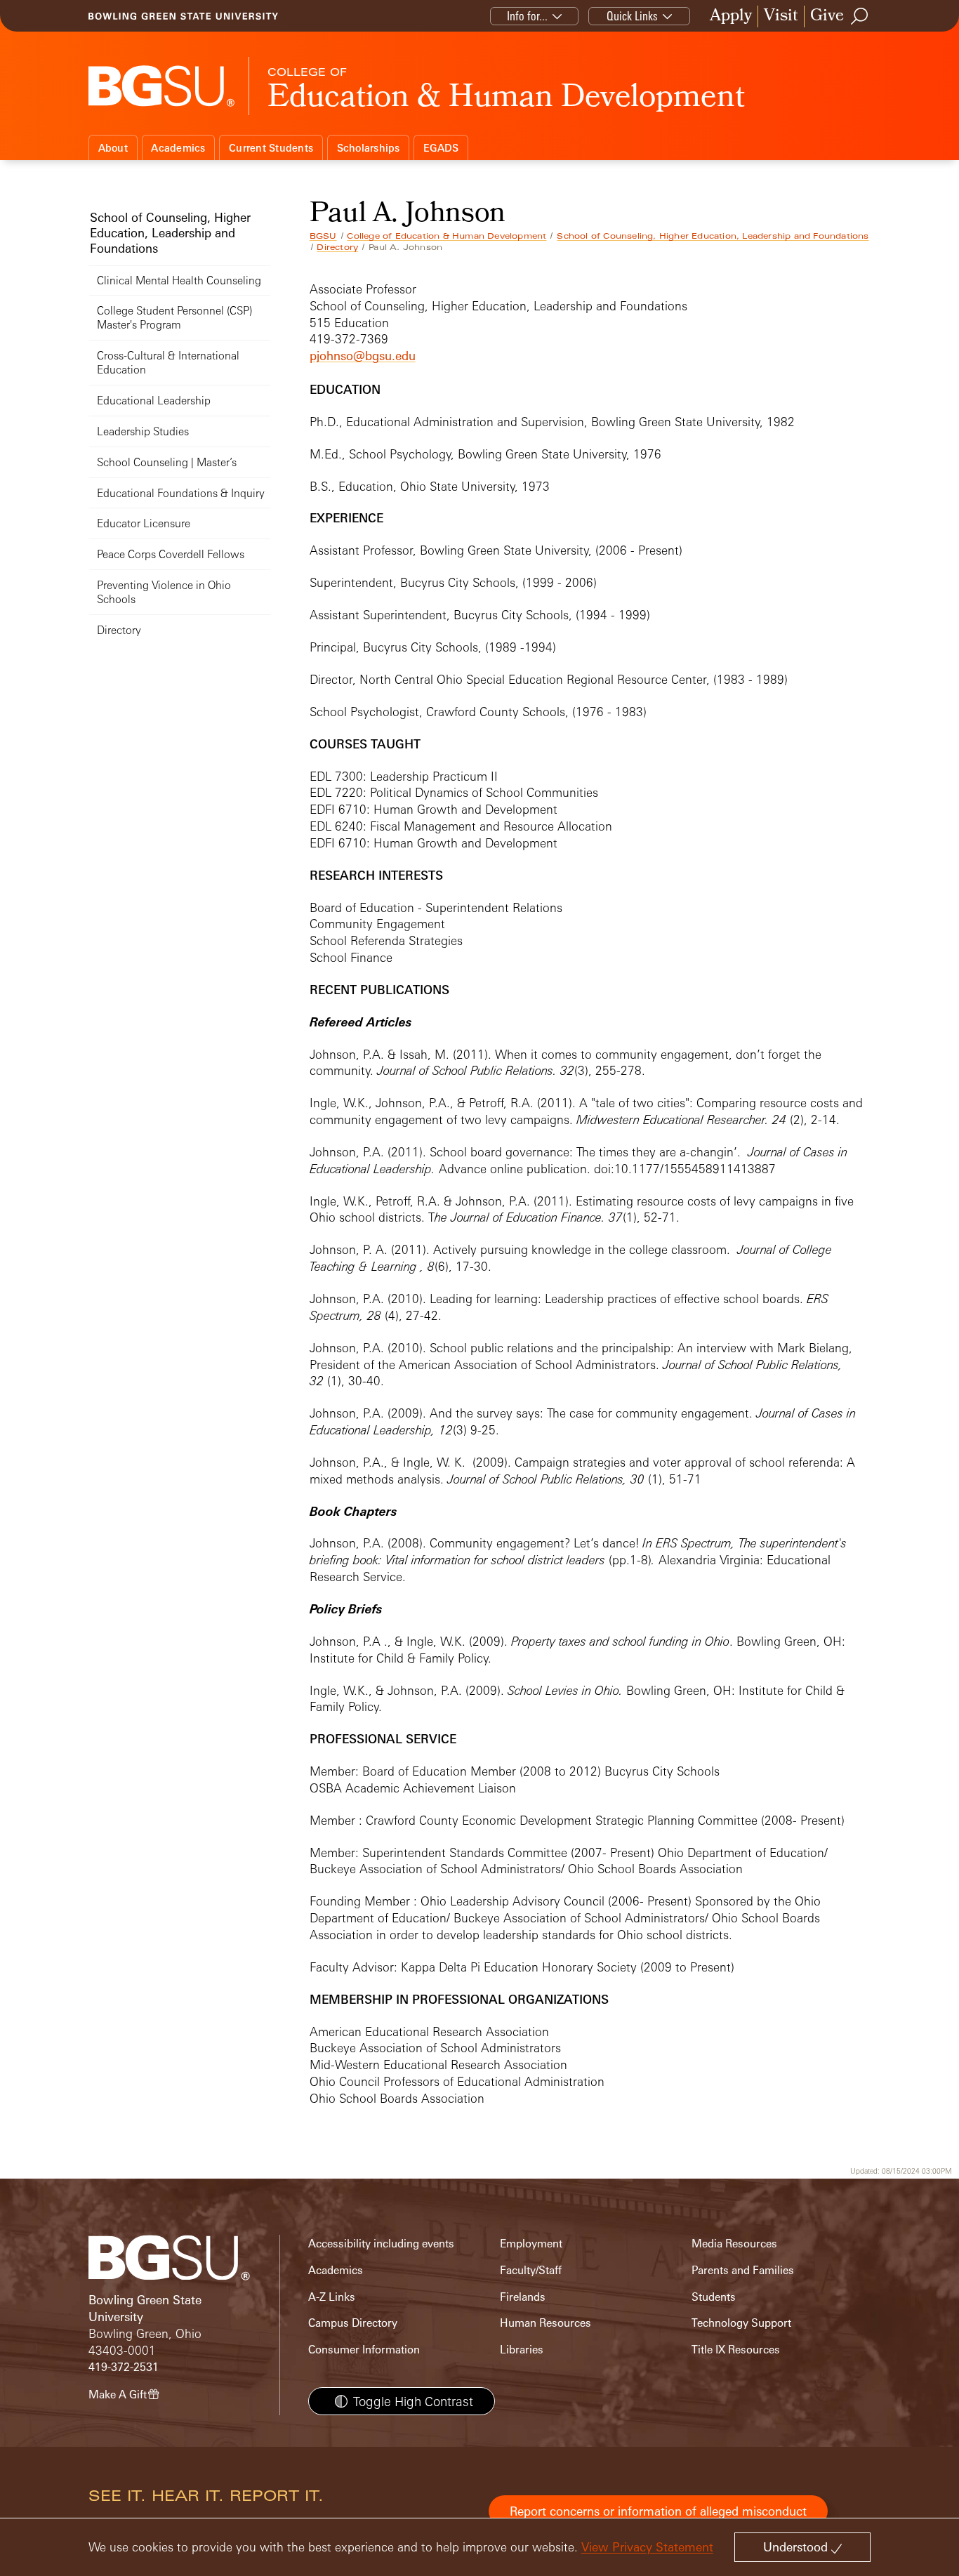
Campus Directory (353, 2323)
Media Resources (734, 2244)
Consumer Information (364, 2350)
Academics (178, 148)
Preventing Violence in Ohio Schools (164, 592)
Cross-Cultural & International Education (168, 363)
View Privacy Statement (647, 2547)
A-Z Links (332, 2297)
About (113, 148)
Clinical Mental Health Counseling (179, 280)
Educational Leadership (154, 401)
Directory (337, 247)
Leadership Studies (143, 431)
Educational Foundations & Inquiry (181, 493)
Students (714, 2297)
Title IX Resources (736, 2350)
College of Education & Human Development (447, 236)
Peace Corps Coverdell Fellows (171, 554)
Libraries (522, 2350)
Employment (531, 2244)
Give (827, 16)
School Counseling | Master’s (167, 462)
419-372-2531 (124, 2367)
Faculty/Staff (531, 2270)
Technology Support (741, 2323)
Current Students (271, 148)
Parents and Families (743, 2270)
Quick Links (632, 16)
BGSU (323, 236)
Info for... (527, 16)
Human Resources (545, 2323)
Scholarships (369, 148)
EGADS (441, 148)
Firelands (523, 2297)
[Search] (860, 16)
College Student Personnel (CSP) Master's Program (174, 318)
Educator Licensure (144, 523)
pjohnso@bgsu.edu (363, 356)
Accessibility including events (381, 2244)
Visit (781, 16)
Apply (731, 16)
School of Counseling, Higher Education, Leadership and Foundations (713, 236)
